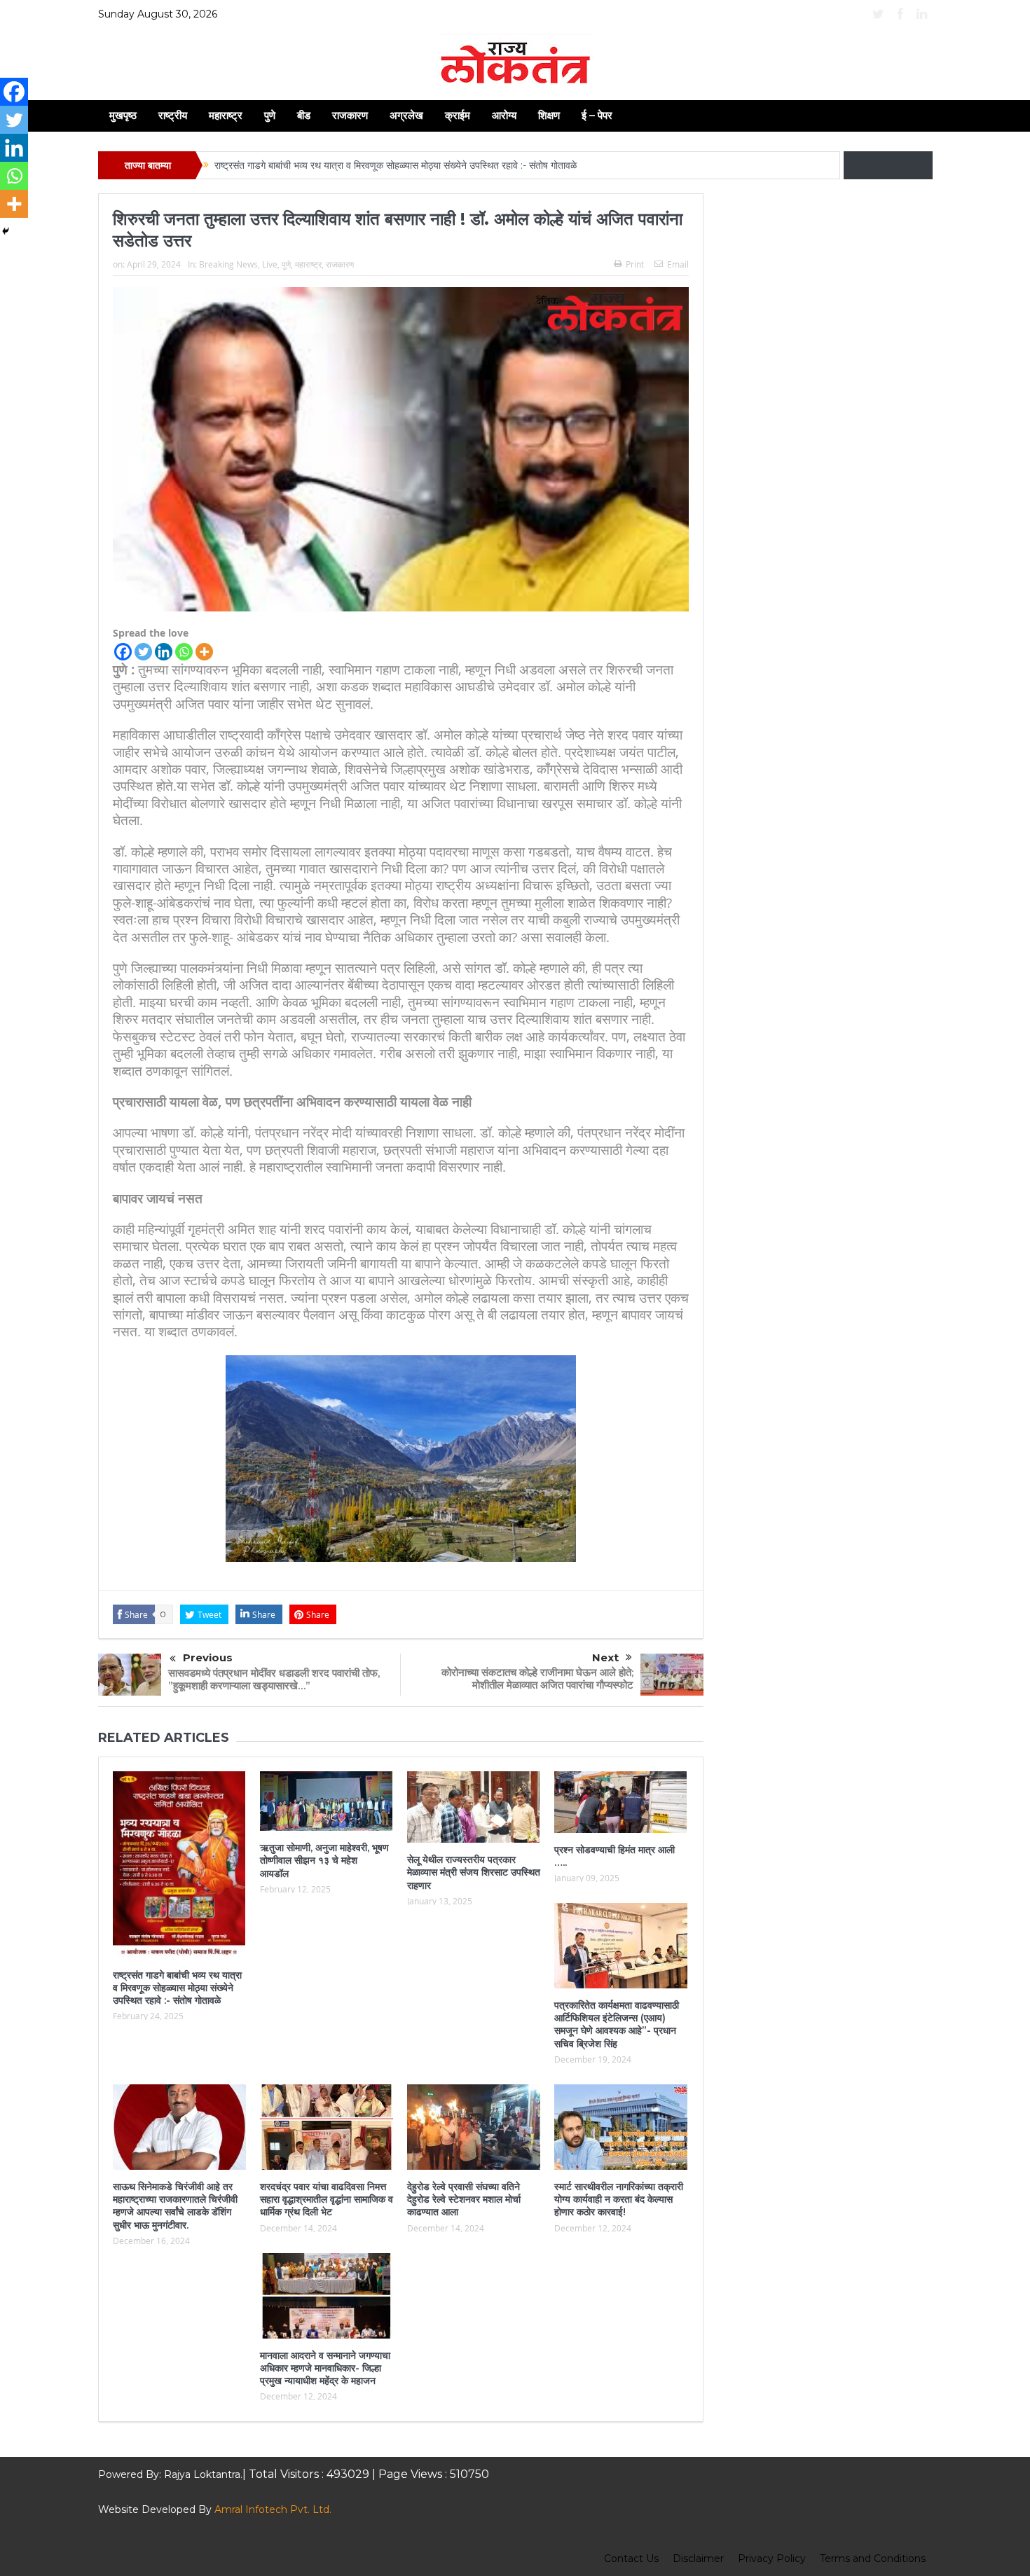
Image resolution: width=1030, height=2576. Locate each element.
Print (635, 264)
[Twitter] (143, 652)
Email (678, 264)
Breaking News (228, 264)
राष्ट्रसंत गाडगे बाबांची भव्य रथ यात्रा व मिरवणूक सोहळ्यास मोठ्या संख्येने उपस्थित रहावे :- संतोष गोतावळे (397, 165)
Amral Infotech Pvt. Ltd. (273, 2509)
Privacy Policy (772, 2558)
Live (270, 264)
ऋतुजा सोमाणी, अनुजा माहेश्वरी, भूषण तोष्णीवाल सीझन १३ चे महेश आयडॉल (324, 1860)
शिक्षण (549, 115)
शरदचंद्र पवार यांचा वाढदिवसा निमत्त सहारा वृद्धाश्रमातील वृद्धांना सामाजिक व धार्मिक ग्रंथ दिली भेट (327, 2199)
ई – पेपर (597, 115)
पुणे (270, 115)
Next (605, 1657)
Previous (208, 1657)
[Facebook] (123, 652)
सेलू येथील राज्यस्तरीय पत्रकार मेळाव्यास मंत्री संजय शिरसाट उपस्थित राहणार (474, 1872)
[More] (204, 652)
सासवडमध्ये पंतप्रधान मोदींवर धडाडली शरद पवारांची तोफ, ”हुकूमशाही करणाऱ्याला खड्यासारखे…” (274, 1679)
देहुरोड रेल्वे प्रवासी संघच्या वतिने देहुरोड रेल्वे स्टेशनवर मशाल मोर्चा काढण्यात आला (464, 2199)
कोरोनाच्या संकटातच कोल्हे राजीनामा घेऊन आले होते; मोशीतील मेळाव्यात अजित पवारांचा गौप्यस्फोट (537, 1678)
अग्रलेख (406, 115)
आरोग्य (504, 115)
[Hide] (6, 231)
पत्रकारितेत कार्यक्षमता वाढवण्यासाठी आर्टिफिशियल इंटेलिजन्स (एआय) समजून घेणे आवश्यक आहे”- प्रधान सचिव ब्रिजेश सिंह (617, 2024)
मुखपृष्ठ (123, 115)
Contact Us (631, 2558)
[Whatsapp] (184, 652)
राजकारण (350, 115)
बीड (304, 115)
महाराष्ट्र (226, 115)
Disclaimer (698, 2558)
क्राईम (458, 115)
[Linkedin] (164, 652)
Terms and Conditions (873, 2558)
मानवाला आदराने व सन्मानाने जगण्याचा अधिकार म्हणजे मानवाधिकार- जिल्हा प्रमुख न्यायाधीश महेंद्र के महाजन (325, 2368)
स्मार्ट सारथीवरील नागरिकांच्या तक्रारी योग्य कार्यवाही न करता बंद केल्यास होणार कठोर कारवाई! (619, 2199)
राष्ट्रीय (173, 115)
